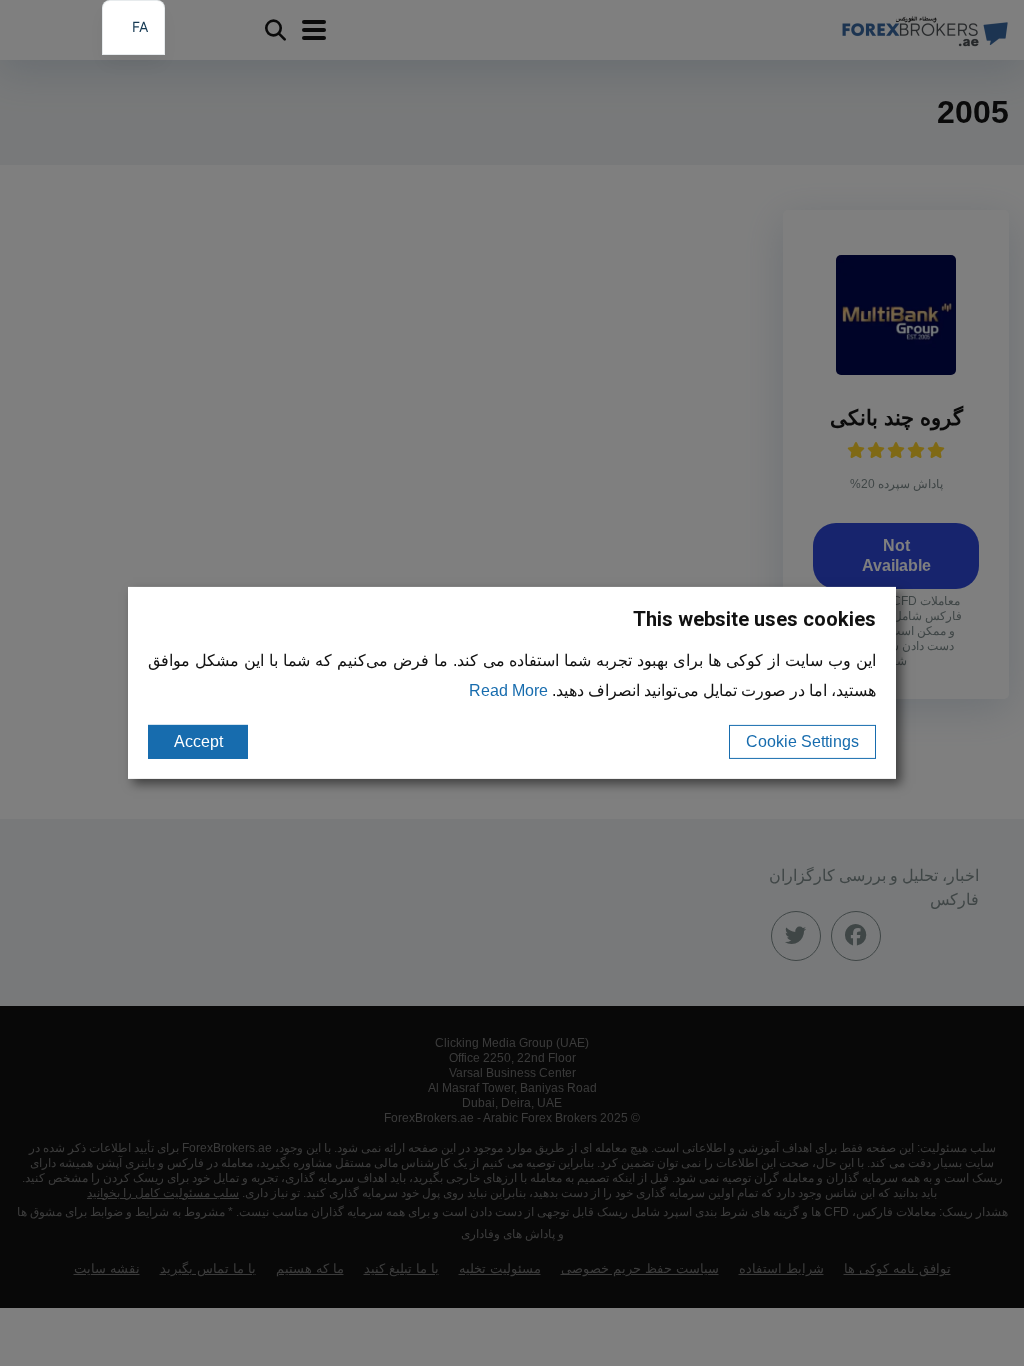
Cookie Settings (802, 741)
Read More (508, 690)
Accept (198, 741)
